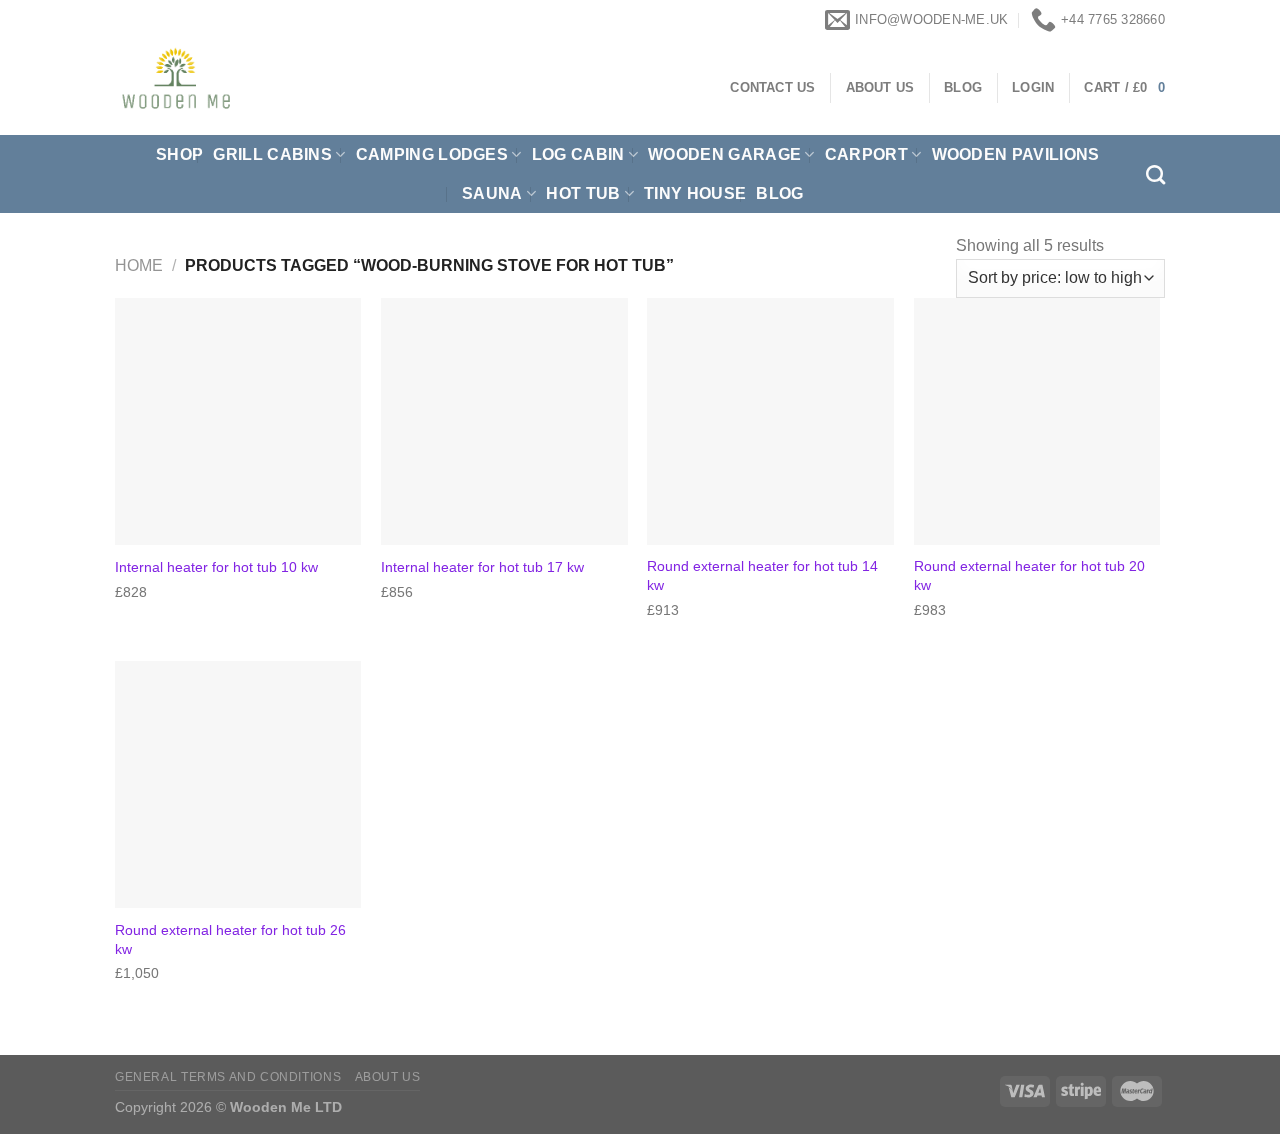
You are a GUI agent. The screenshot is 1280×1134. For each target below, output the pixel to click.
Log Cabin (578, 154)
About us (388, 1077)
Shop (179, 154)
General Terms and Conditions (228, 1077)
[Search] (1155, 174)
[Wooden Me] (290, 87)
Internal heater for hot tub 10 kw (216, 567)
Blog (779, 193)
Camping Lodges (432, 154)
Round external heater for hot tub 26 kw (230, 939)
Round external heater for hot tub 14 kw (762, 575)
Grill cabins (272, 154)
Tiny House (695, 193)
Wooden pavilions (1016, 154)
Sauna (492, 193)
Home (139, 265)
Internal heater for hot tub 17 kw (482, 567)
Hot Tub (583, 193)
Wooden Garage (724, 154)
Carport (866, 154)
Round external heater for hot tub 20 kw (1029, 575)
